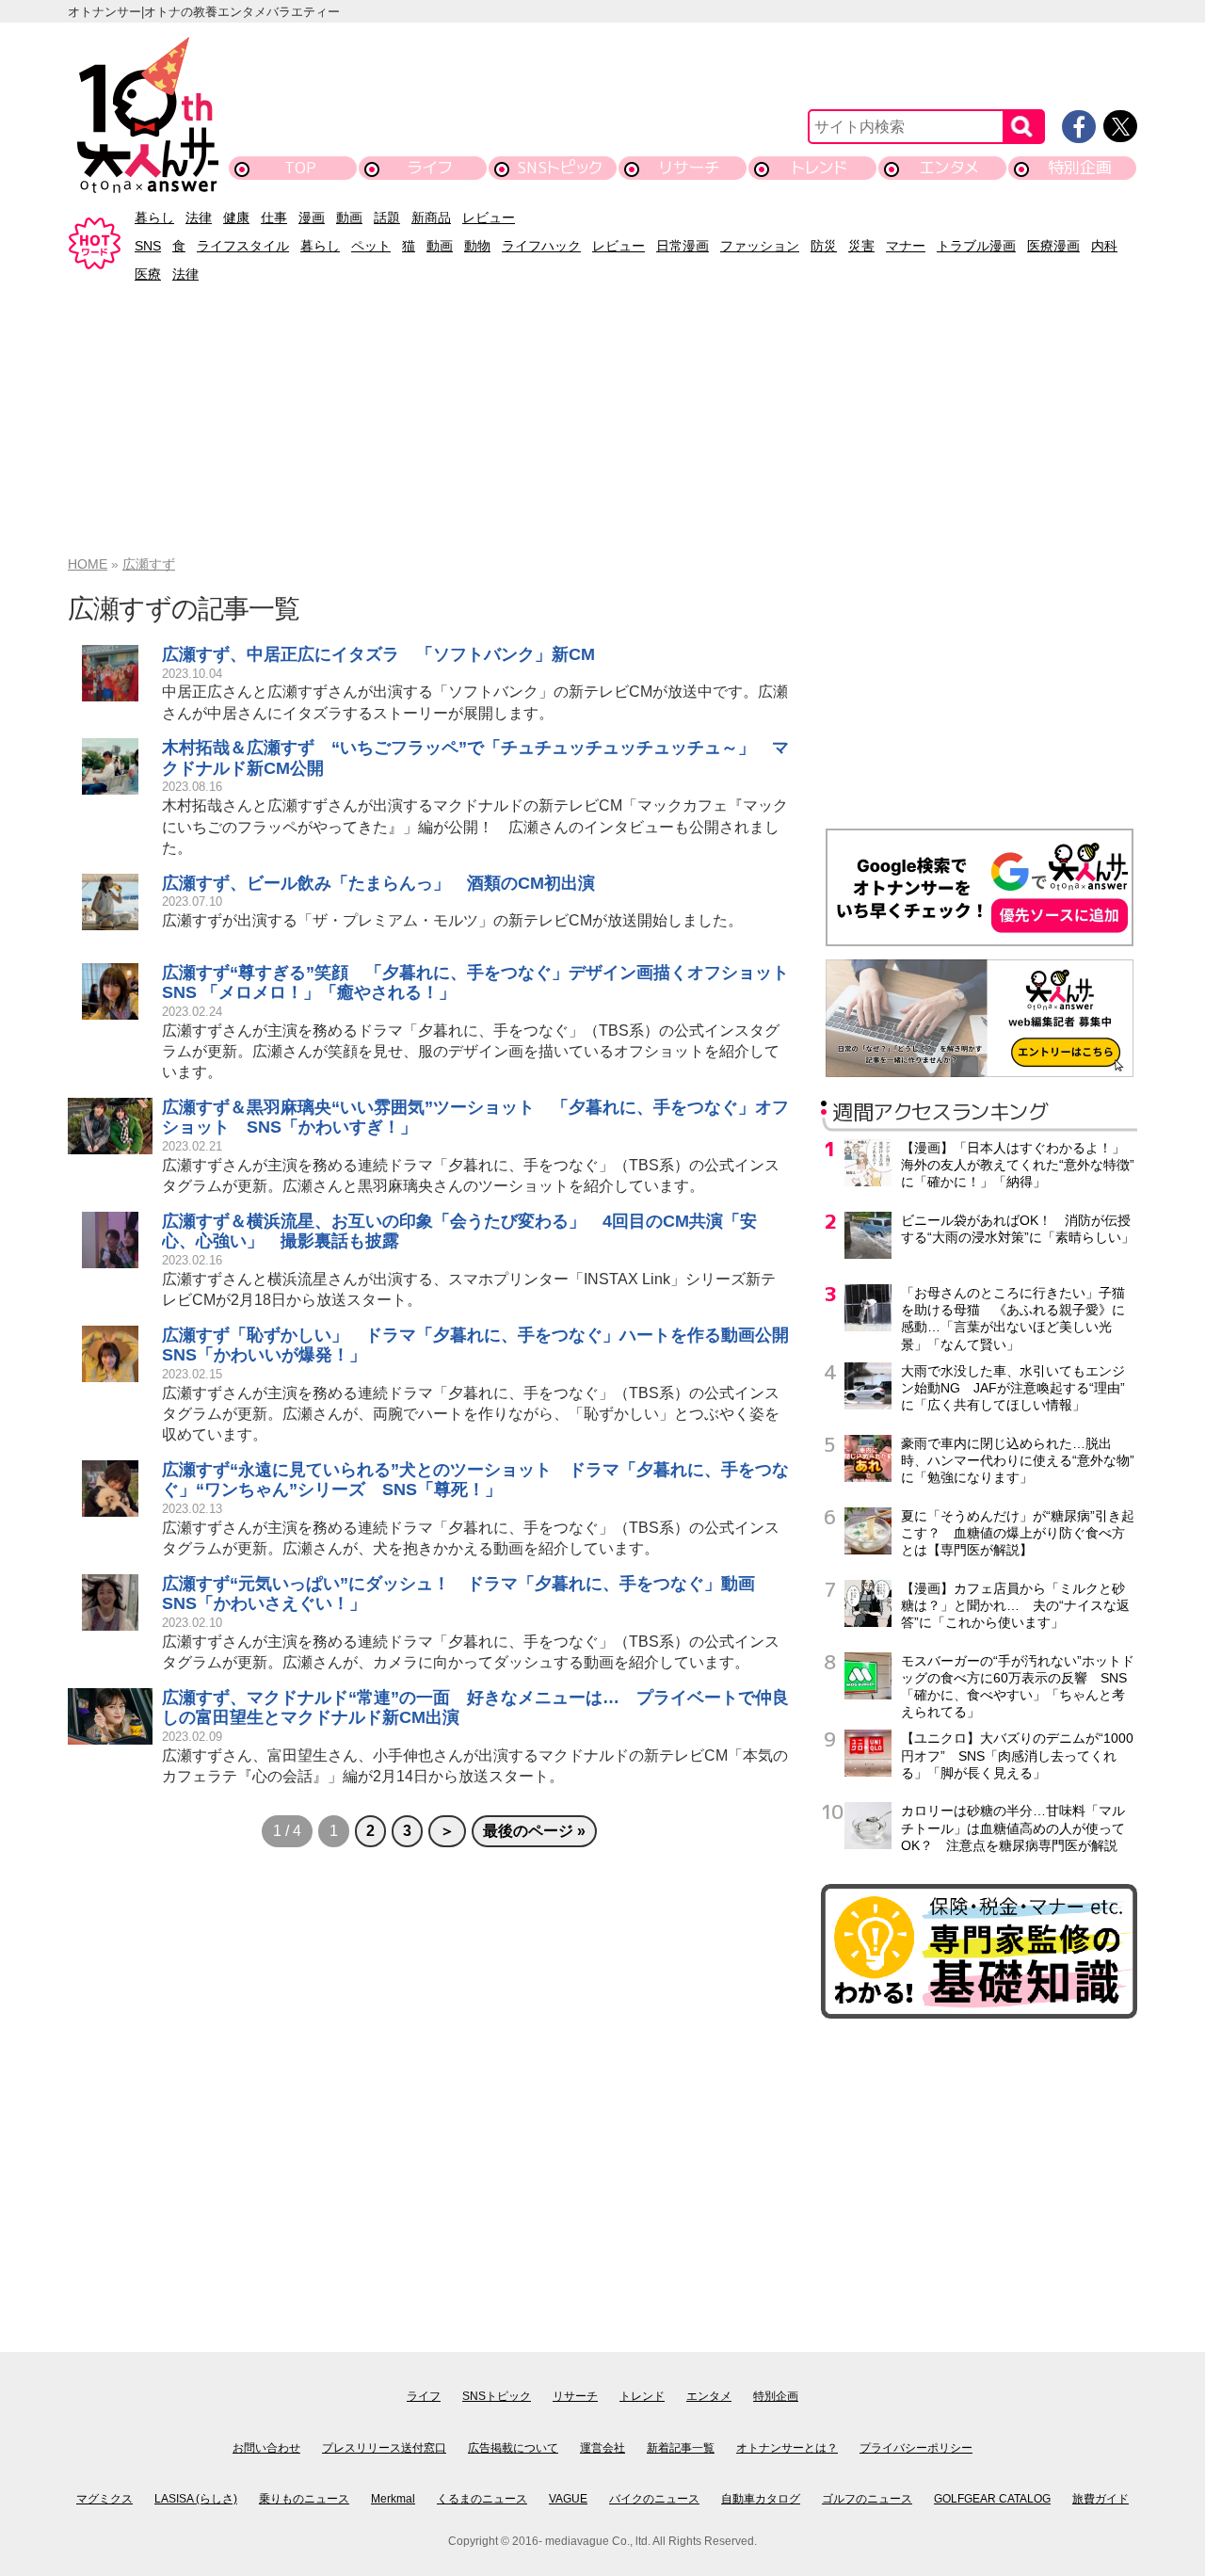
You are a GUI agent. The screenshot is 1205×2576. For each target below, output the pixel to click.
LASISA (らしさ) (196, 2499)
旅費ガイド (1101, 2499)
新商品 (431, 217)
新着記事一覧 (681, 2448)
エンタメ (949, 167)
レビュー (489, 217)
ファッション (760, 246)
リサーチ (690, 167)
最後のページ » (534, 1831)
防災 (824, 246)
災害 (861, 246)
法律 (199, 217)
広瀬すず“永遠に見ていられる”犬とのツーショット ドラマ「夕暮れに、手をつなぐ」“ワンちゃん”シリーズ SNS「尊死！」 (475, 1480)
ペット (371, 246)
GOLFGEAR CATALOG (992, 2499)
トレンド (819, 167)
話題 (387, 217)
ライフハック (541, 246)
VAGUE (568, 2499)
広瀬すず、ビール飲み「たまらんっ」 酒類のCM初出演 (378, 883)
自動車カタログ (761, 2499)
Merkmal (393, 2499)
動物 (477, 246)
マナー (906, 246)
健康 (236, 217)
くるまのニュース (482, 2499)
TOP (300, 167)
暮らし (154, 217)
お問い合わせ (266, 2448)
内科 (1104, 246)
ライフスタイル (243, 246)
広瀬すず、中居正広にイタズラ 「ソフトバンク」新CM (378, 654)
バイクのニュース (654, 2499)
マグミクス (104, 2499)
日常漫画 (683, 246)
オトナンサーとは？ (787, 2448)
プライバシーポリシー (916, 2448)
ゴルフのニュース (867, 2499)
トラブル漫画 (976, 246)
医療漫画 (1053, 246)
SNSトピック (560, 167)
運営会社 (602, 2448)
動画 (349, 217)
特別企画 (1080, 167)
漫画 (312, 217)
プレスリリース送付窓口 (384, 2448)
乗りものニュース (304, 2499)
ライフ (430, 167)
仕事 (274, 217)
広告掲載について (513, 2448)
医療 (148, 274)
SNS (148, 246)
